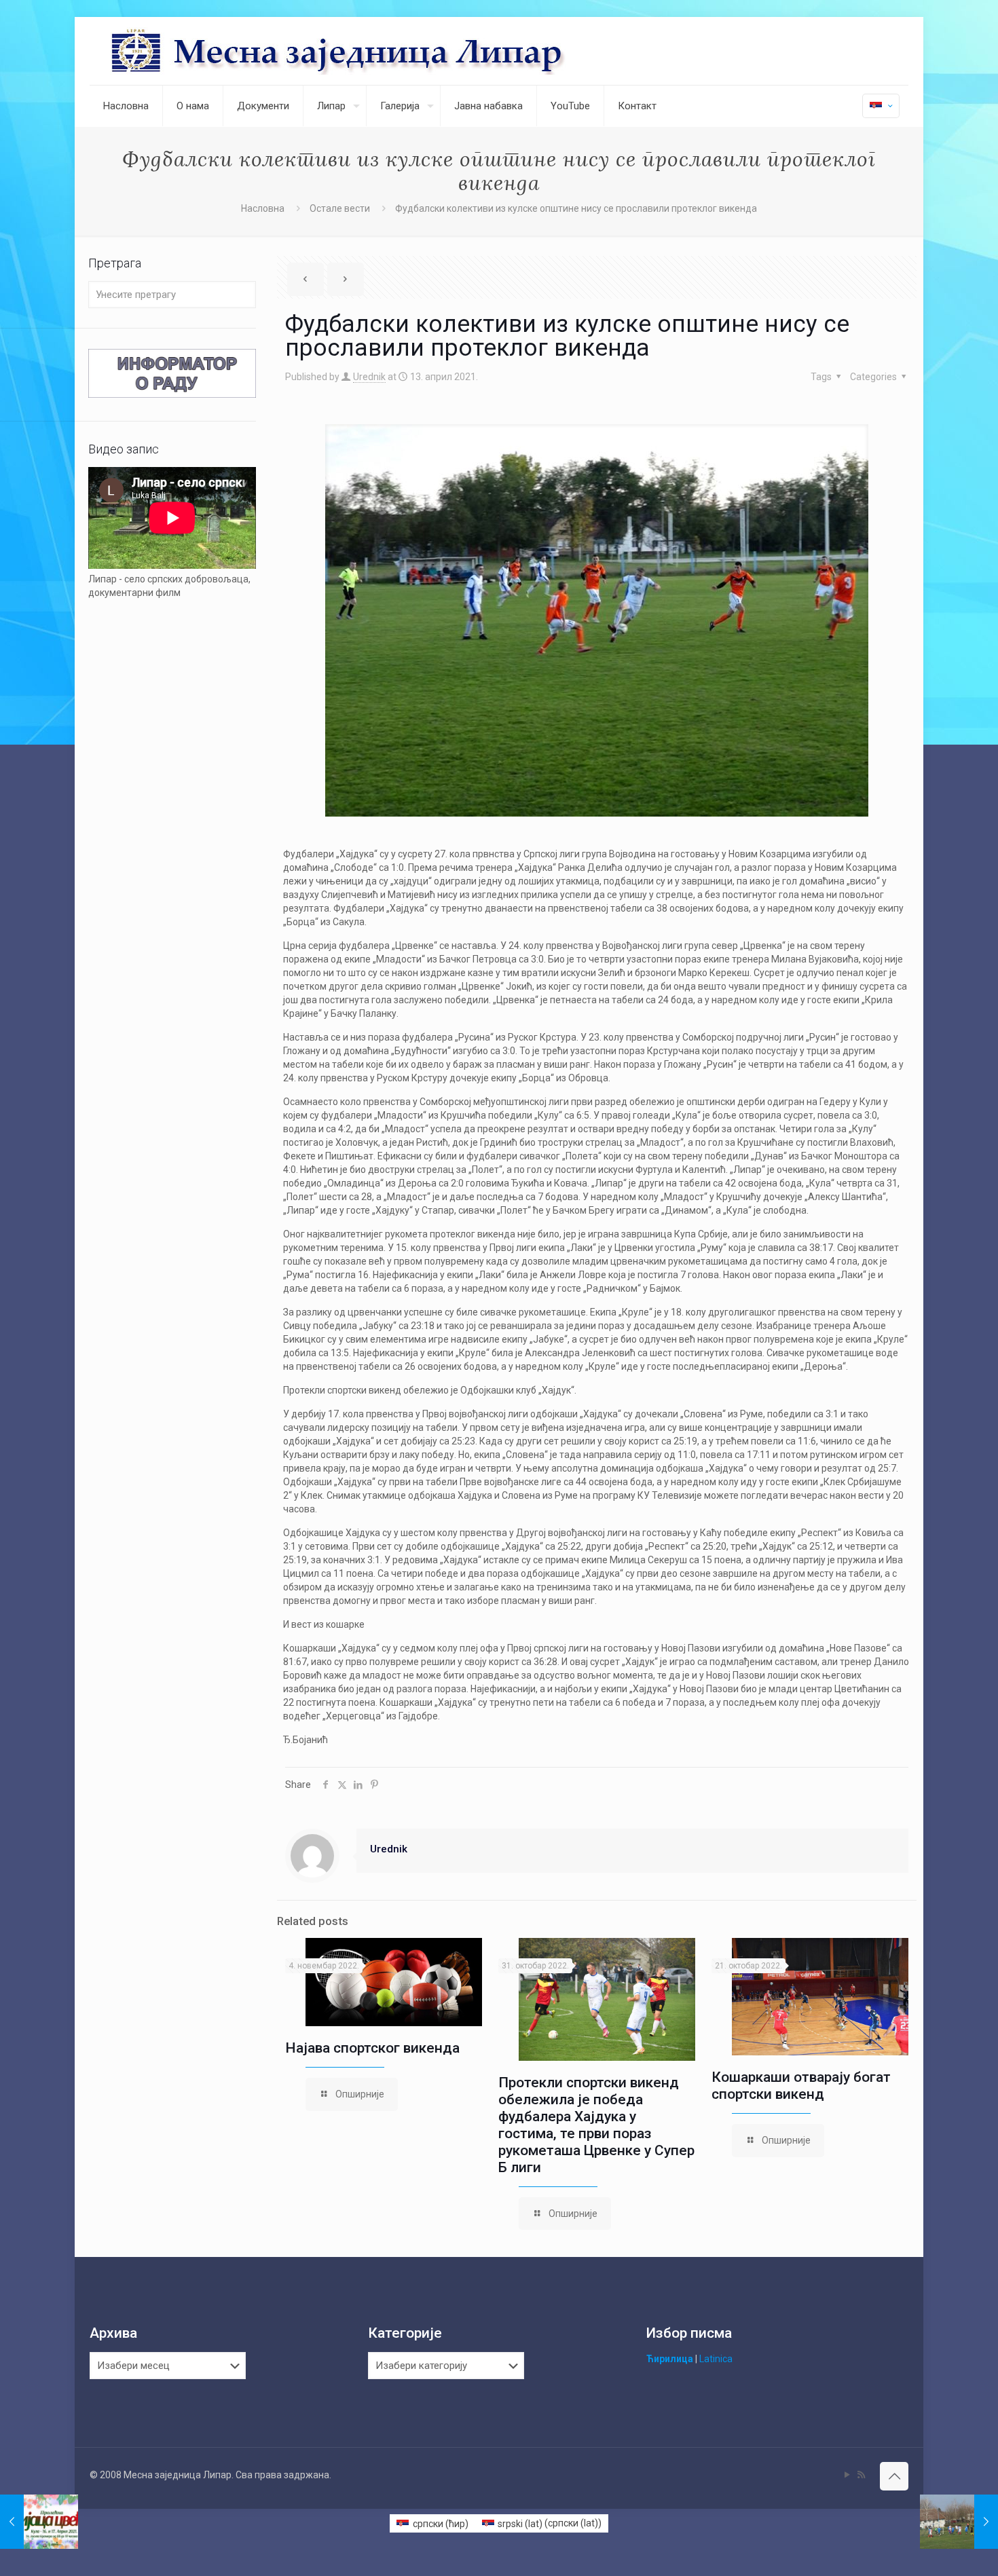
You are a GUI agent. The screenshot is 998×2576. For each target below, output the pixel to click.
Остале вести (340, 208)
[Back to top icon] (894, 2476)
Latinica (716, 2359)
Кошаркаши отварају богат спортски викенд (801, 2086)
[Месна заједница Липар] (389, 51)
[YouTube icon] (847, 2475)
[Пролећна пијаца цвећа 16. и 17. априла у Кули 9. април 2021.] (39, 2522)
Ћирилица (670, 2359)
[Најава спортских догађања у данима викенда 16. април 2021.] (959, 2522)
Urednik (369, 377)
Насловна (263, 208)
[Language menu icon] (881, 106)
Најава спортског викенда (372, 2048)
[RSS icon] (861, 2475)
